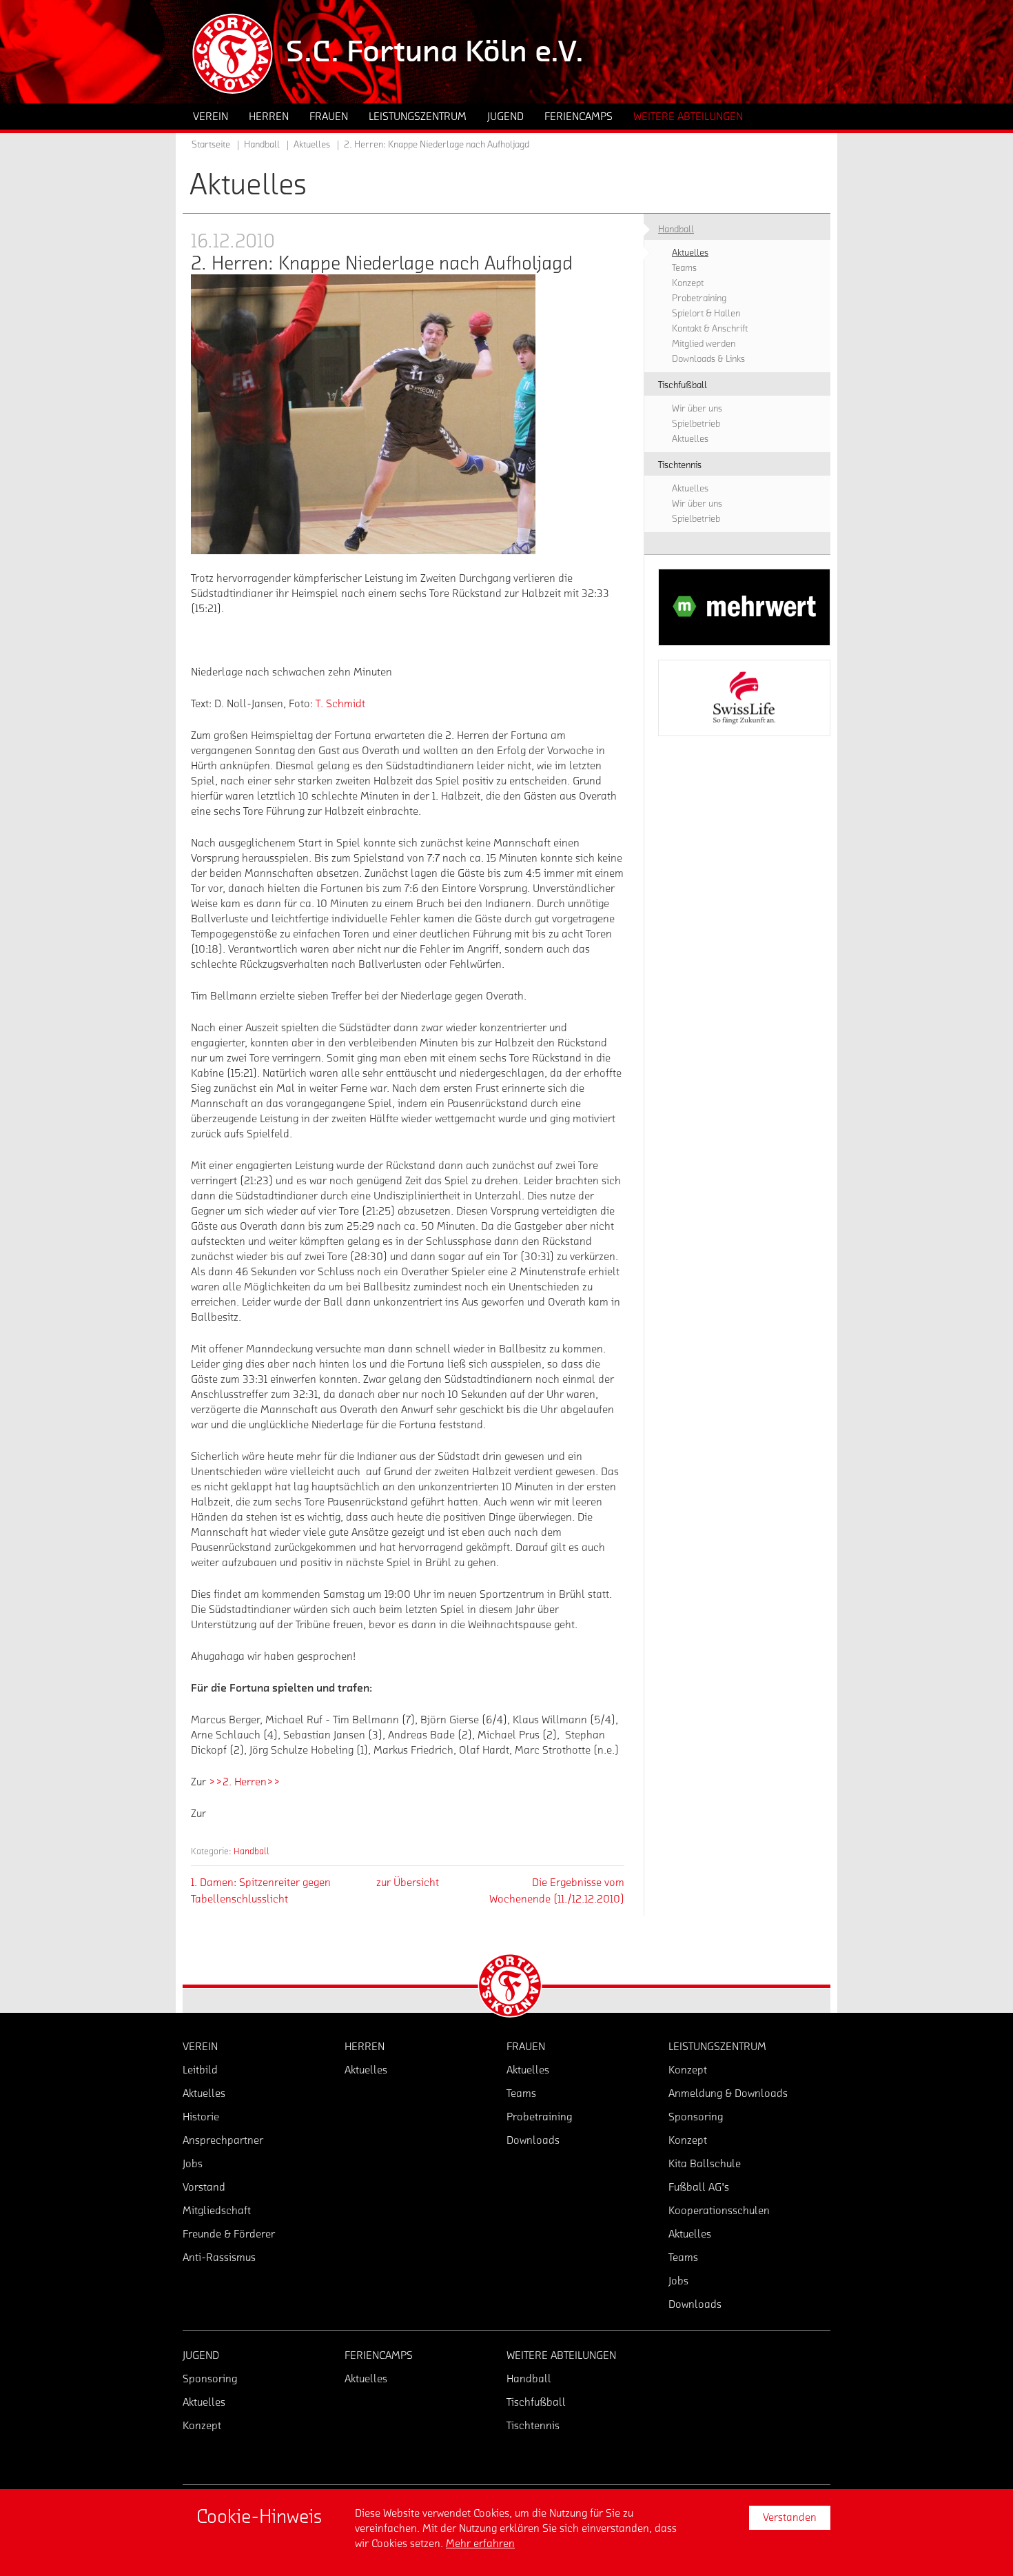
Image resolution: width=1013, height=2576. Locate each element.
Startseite (211, 145)
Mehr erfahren (480, 2544)
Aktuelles (312, 145)
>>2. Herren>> (245, 1782)
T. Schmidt (340, 704)
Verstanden (790, 2517)
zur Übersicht (408, 1883)
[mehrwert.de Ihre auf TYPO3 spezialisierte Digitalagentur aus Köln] (744, 607)
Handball (252, 1851)
